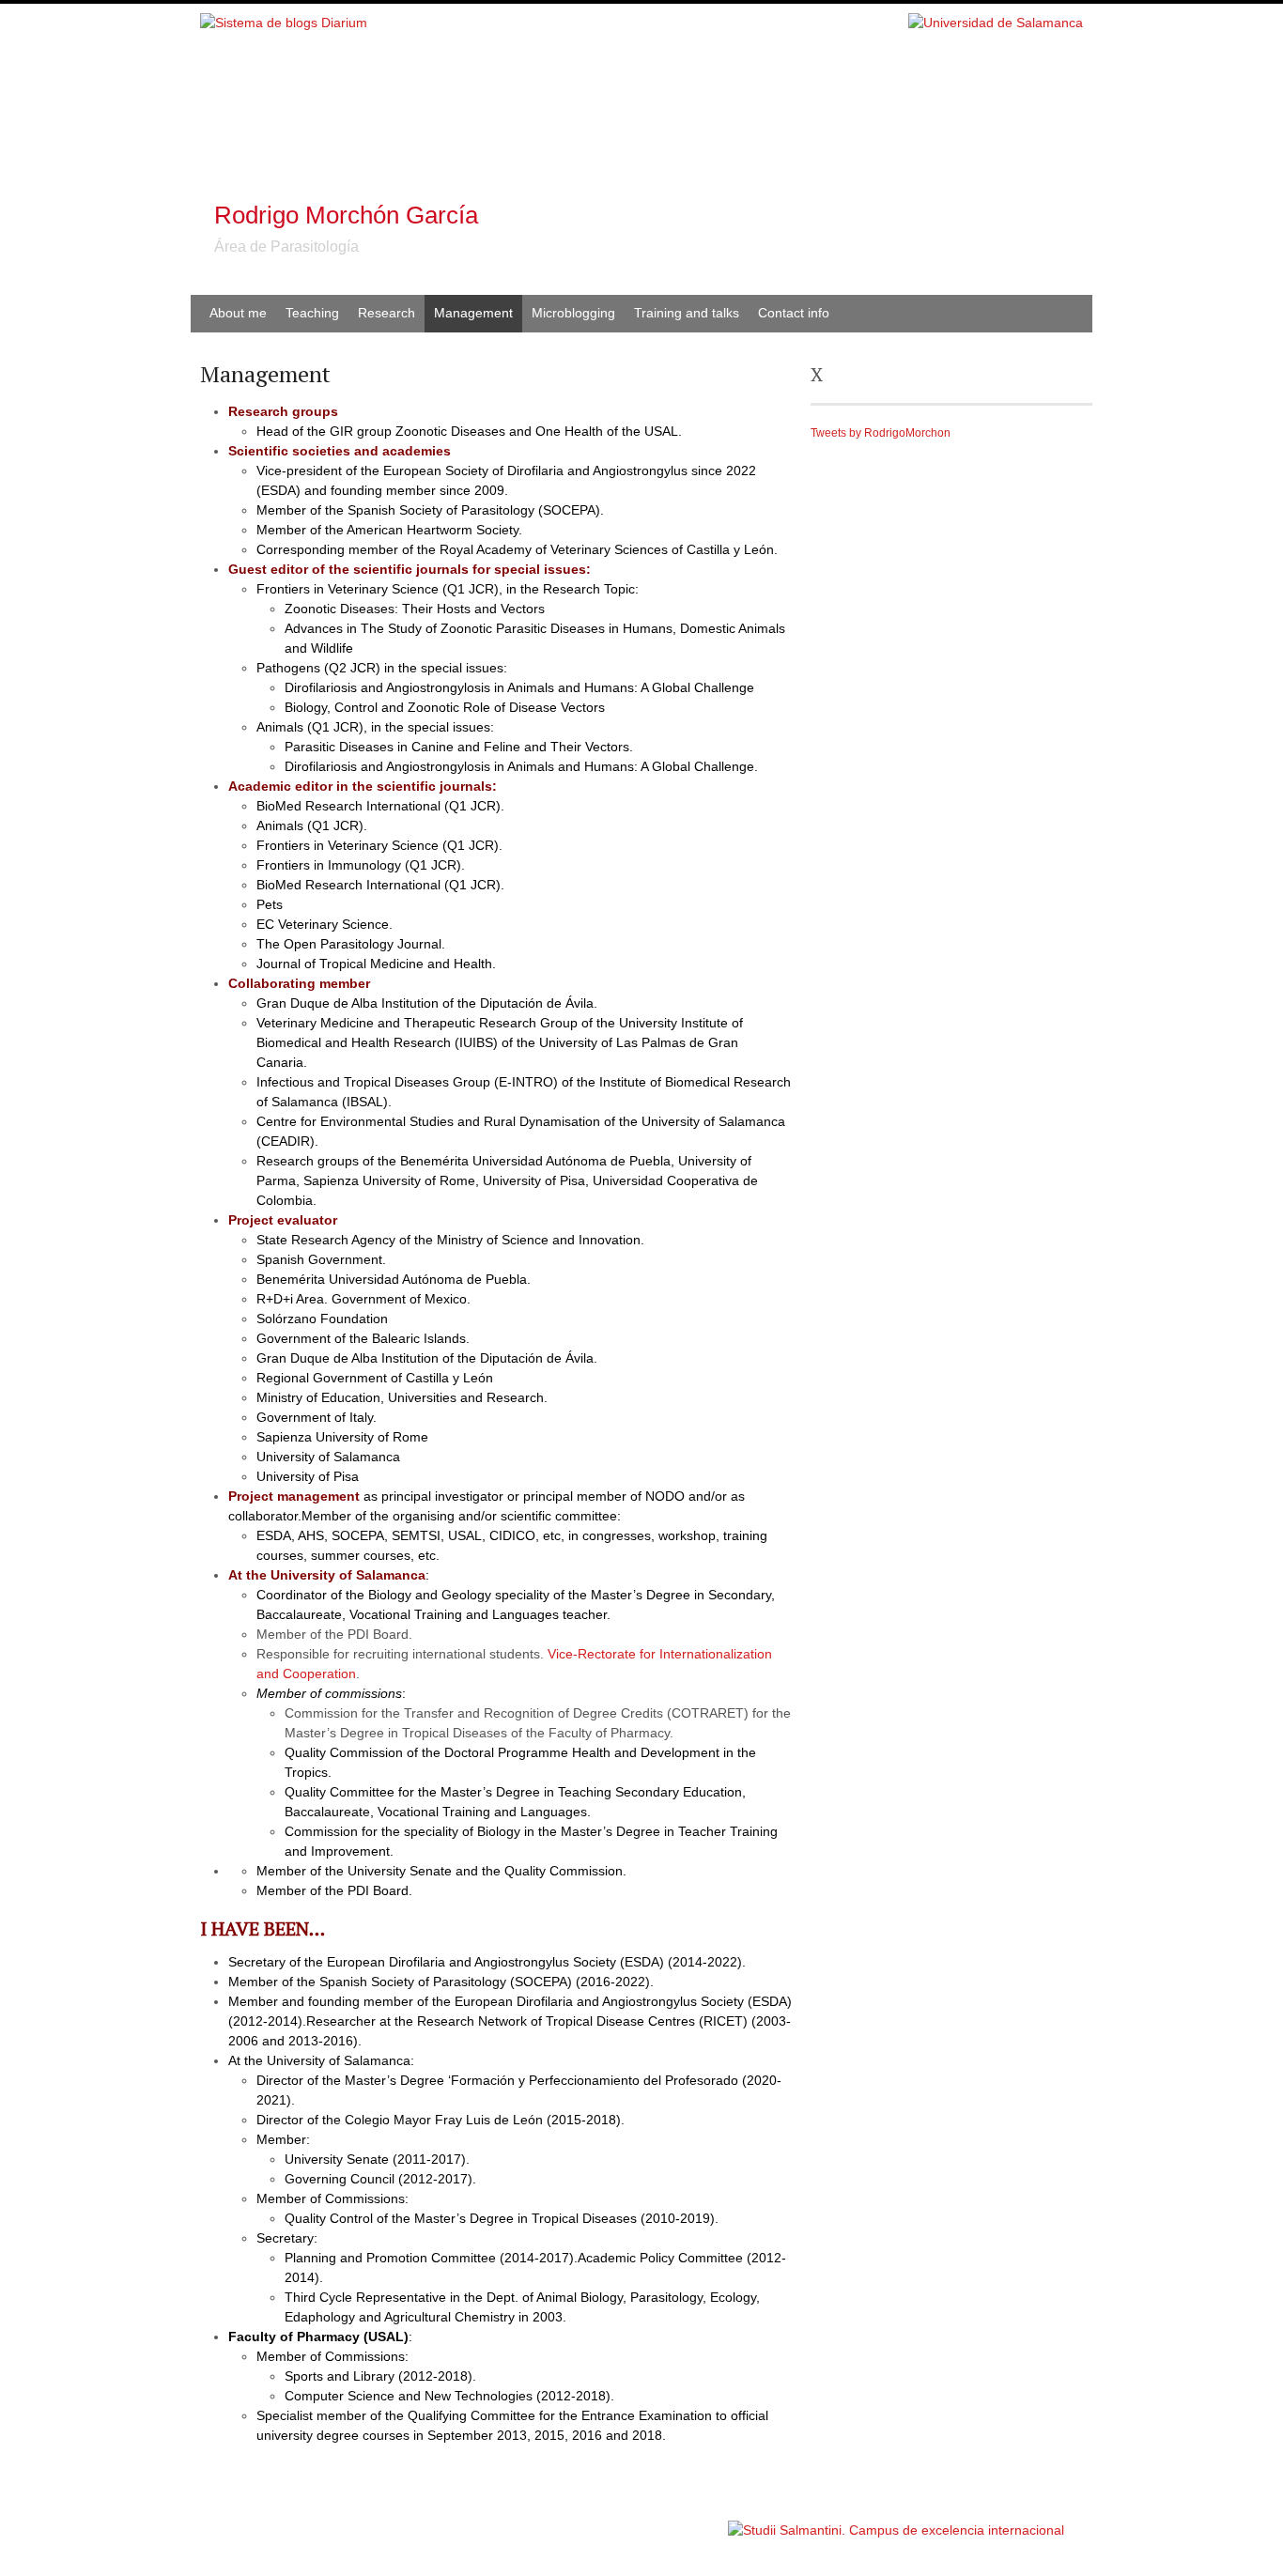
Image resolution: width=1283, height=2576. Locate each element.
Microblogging (573, 313)
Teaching (312, 313)
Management (473, 313)
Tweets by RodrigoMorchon (881, 433)
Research (386, 313)
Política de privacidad (668, 2521)
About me (238, 313)
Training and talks (687, 313)
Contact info (794, 313)
